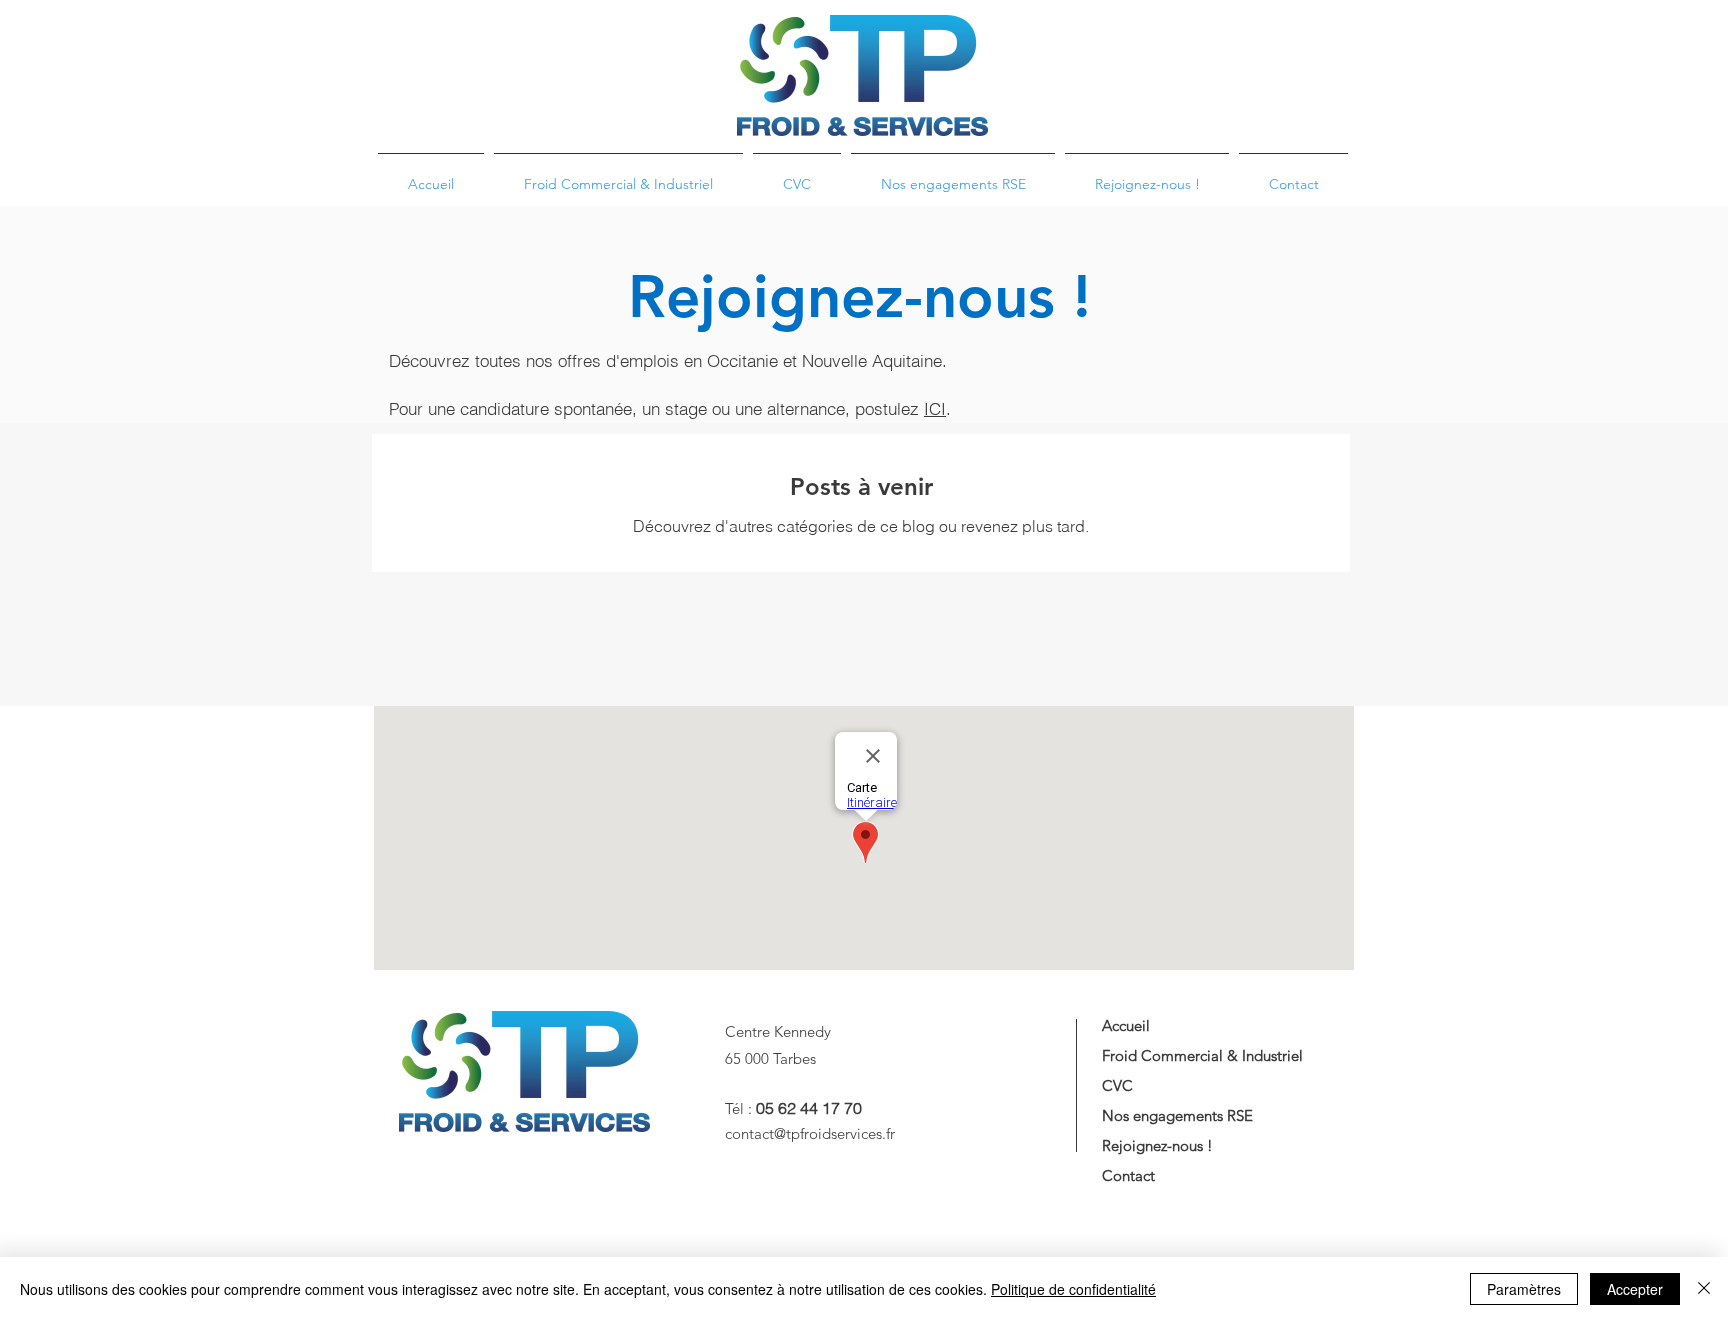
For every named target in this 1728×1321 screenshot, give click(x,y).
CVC (1117, 1085)
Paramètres (1524, 1289)
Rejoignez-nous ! (1157, 1145)
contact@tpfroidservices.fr (810, 1133)
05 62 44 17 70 (809, 1108)
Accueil (1126, 1025)
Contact (1128, 1175)
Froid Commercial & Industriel (1202, 1055)
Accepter (1635, 1289)
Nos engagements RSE (1177, 1115)
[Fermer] (1704, 1289)
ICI (935, 408)
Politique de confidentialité (1073, 1289)
